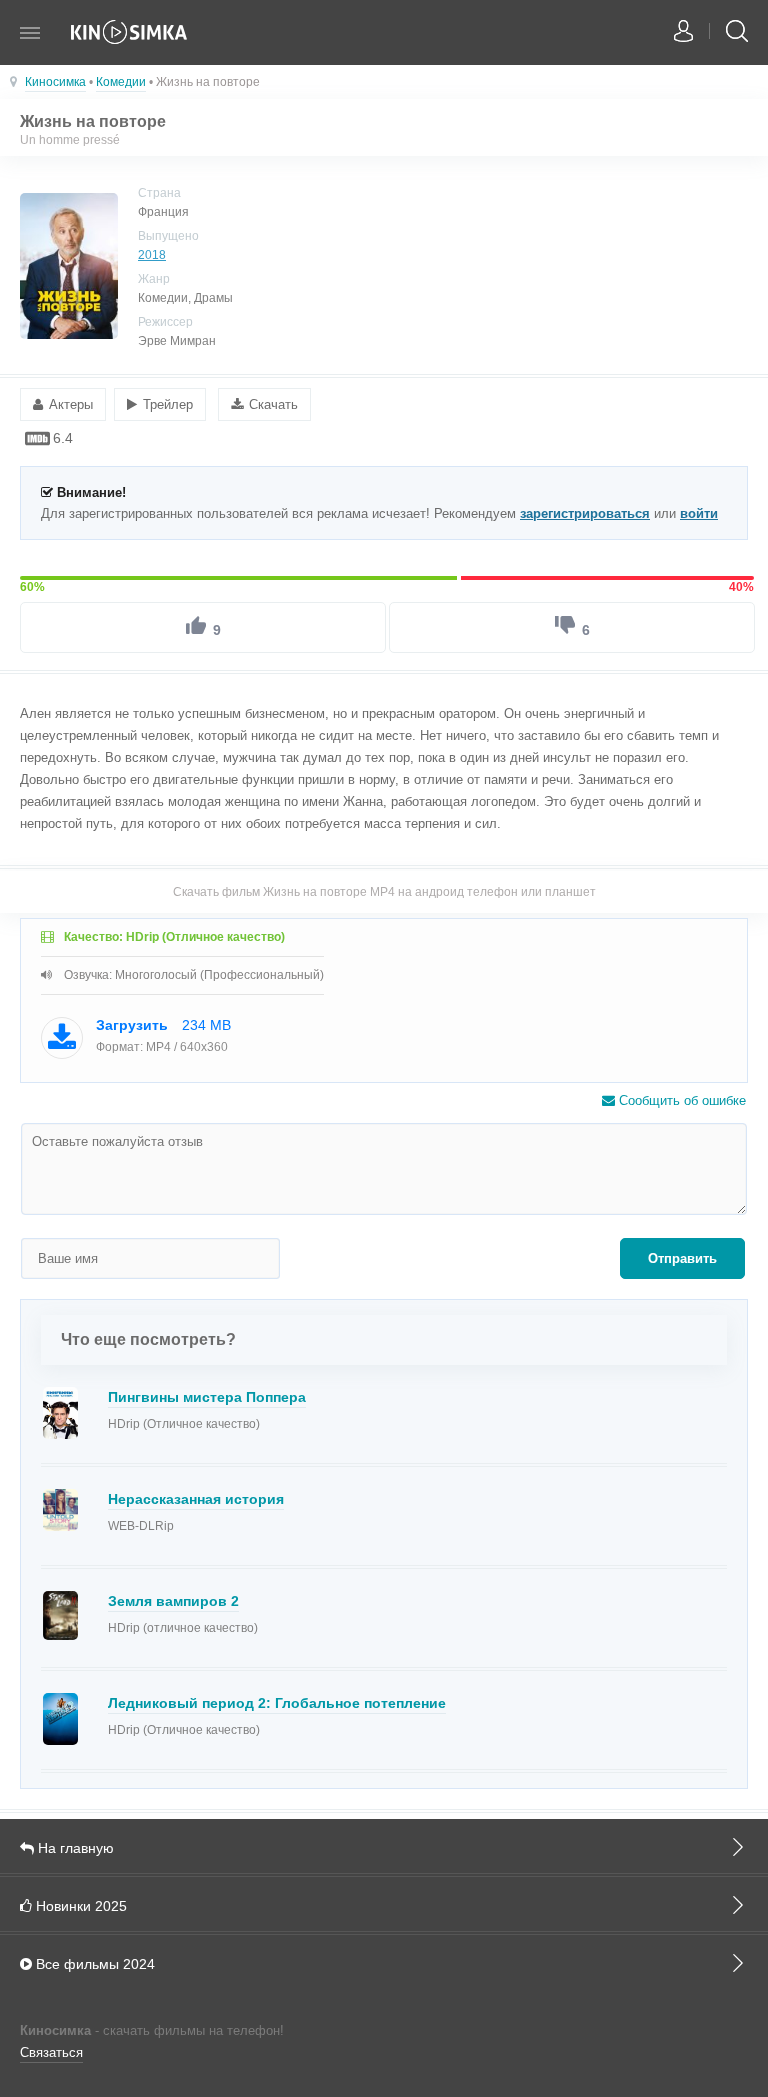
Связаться (51, 2052)
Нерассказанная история (196, 1499)
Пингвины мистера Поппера (207, 1397)
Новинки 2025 (79, 1906)
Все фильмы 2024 (93, 1964)
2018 (152, 255)
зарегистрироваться (585, 513)
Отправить (682, 1258)
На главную (74, 1848)
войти (699, 513)
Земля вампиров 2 (173, 1601)
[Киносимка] (130, 42)
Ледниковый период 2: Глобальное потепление (277, 1703)
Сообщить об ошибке (680, 1100)
